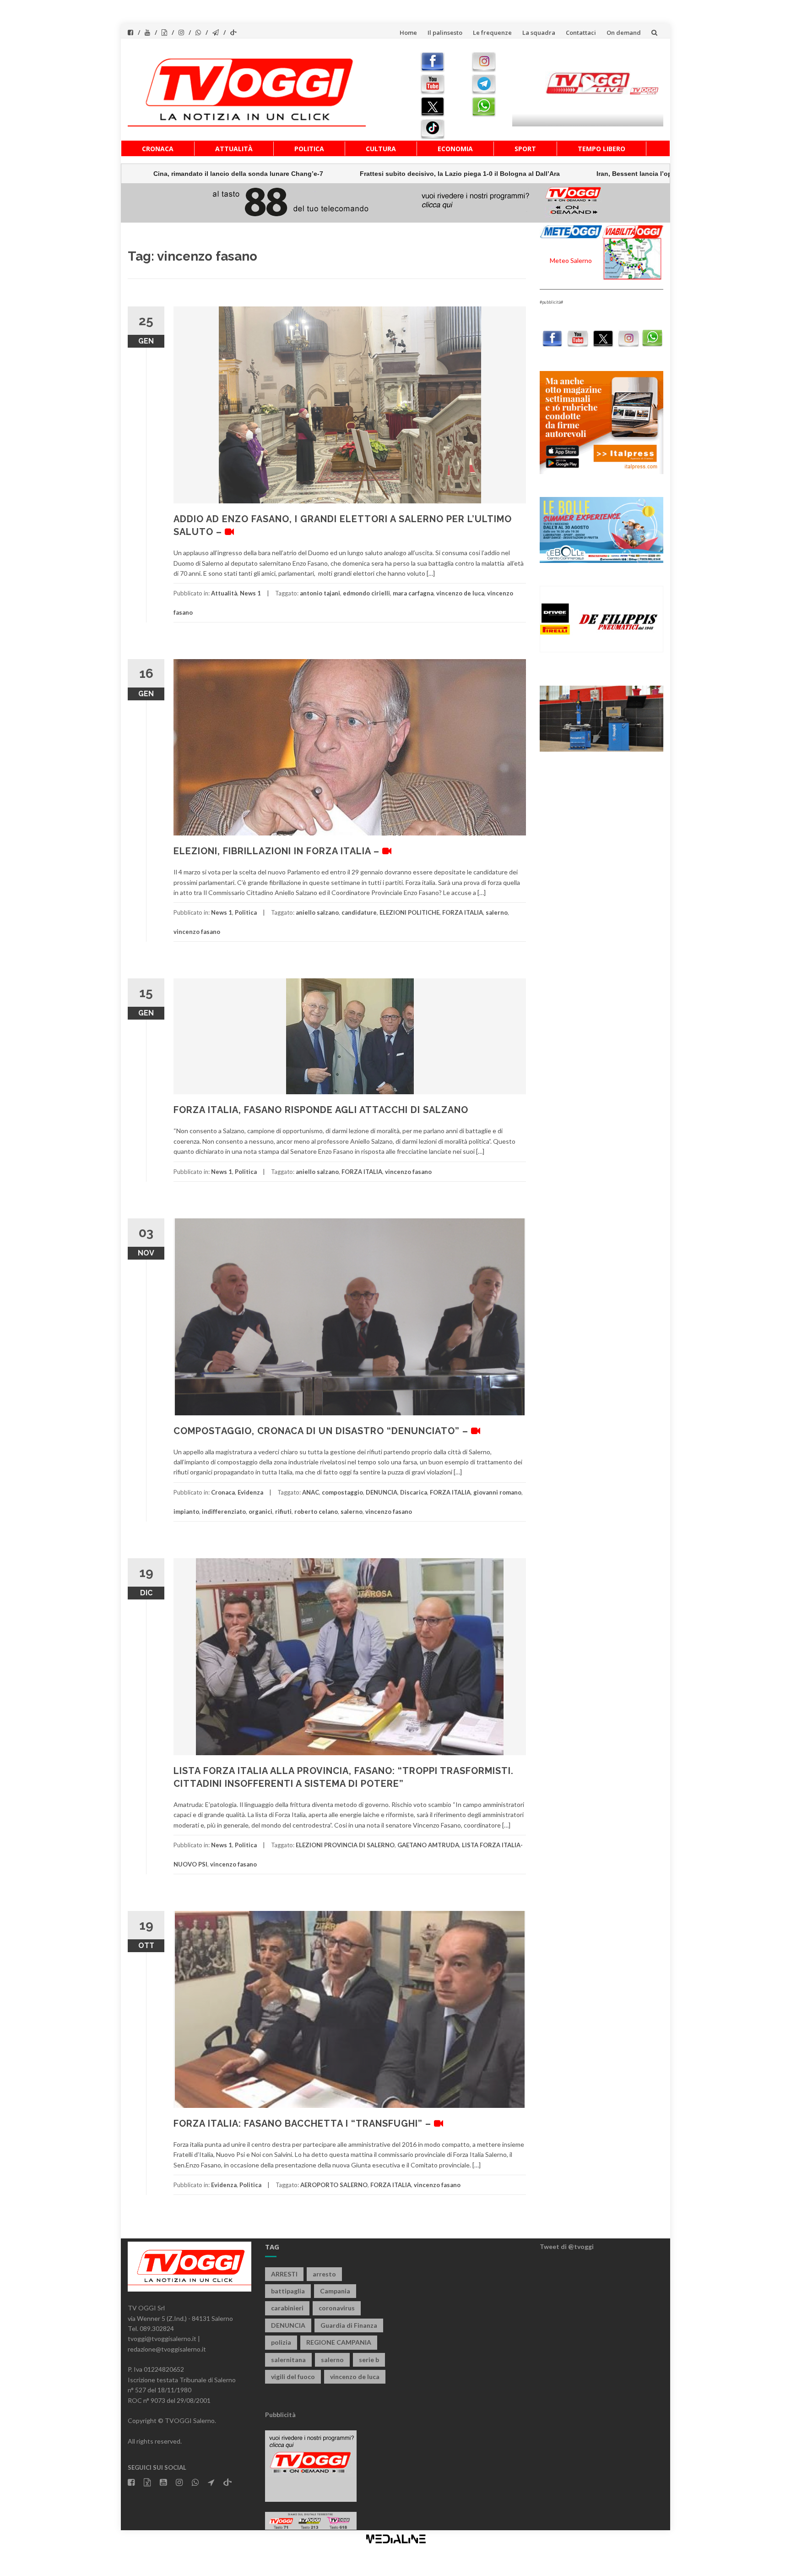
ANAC (311, 1492)
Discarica (414, 1492)
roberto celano (316, 1512)
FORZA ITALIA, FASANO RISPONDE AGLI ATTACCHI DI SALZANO (321, 1110)
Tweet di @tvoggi (567, 2246)
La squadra (539, 33)
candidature (359, 912)
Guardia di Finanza (349, 2325)
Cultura (381, 149)
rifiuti (283, 1512)
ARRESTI (284, 2274)
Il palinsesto (445, 33)
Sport (525, 149)
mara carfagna (413, 593)
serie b (369, 2360)
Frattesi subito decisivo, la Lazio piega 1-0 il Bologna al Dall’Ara (304, 174)
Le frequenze (492, 33)
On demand (624, 33)
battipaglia (288, 2291)
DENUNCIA (382, 1492)
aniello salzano (317, 912)
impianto (186, 1512)
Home (408, 33)
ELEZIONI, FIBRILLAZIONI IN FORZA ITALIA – (278, 851)
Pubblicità (280, 2415)
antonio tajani (320, 593)
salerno (497, 912)
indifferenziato (224, 1512)
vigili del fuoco (293, 2377)
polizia (281, 2342)
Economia (455, 149)
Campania (335, 2291)
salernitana (288, 2360)
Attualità (234, 149)
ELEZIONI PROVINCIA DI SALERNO (345, 1845)
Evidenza (250, 1492)
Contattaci (581, 33)
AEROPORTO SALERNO (334, 2185)
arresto (324, 2274)
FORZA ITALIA (463, 912)
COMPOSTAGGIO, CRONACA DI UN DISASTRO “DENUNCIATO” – (322, 1431)
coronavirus (337, 2308)
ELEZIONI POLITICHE (409, 912)
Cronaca (158, 149)
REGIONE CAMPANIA (339, 2342)
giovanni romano (497, 1492)
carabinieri (287, 2308)
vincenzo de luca (460, 593)
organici (260, 1512)
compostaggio (342, 1492)
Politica (309, 149)
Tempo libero (601, 149)
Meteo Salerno (571, 260)
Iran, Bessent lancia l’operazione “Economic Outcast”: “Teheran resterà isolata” (565, 174)
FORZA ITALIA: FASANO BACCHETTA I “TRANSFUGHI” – (304, 2123)
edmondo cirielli (366, 593)
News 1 (250, 593)
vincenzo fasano (197, 932)
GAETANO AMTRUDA (428, 1845)
